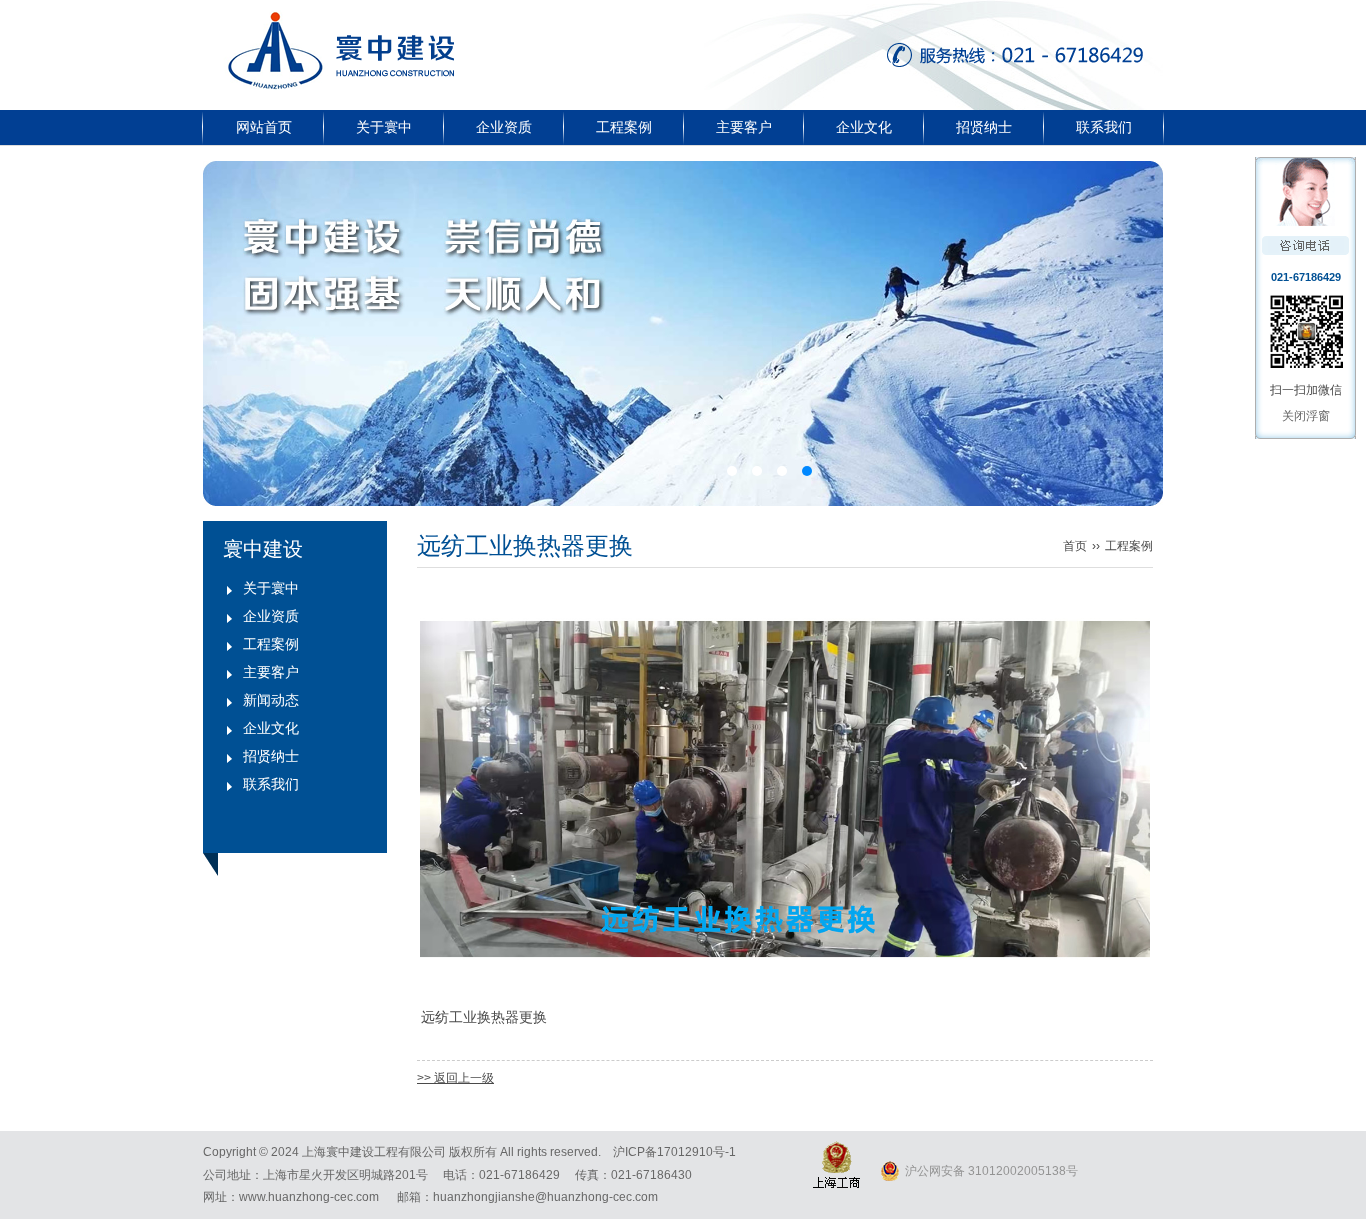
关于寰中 (384, 127)
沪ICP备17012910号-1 (674, 1152)
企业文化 (864, 127)
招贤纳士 (984, 127)
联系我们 (1104, 127)
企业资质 (504, 127)
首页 (1075, 546)
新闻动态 (271, 700)
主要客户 (744, 127)
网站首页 (264, 127)
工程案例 (624, 127)
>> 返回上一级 (455, 1078)
